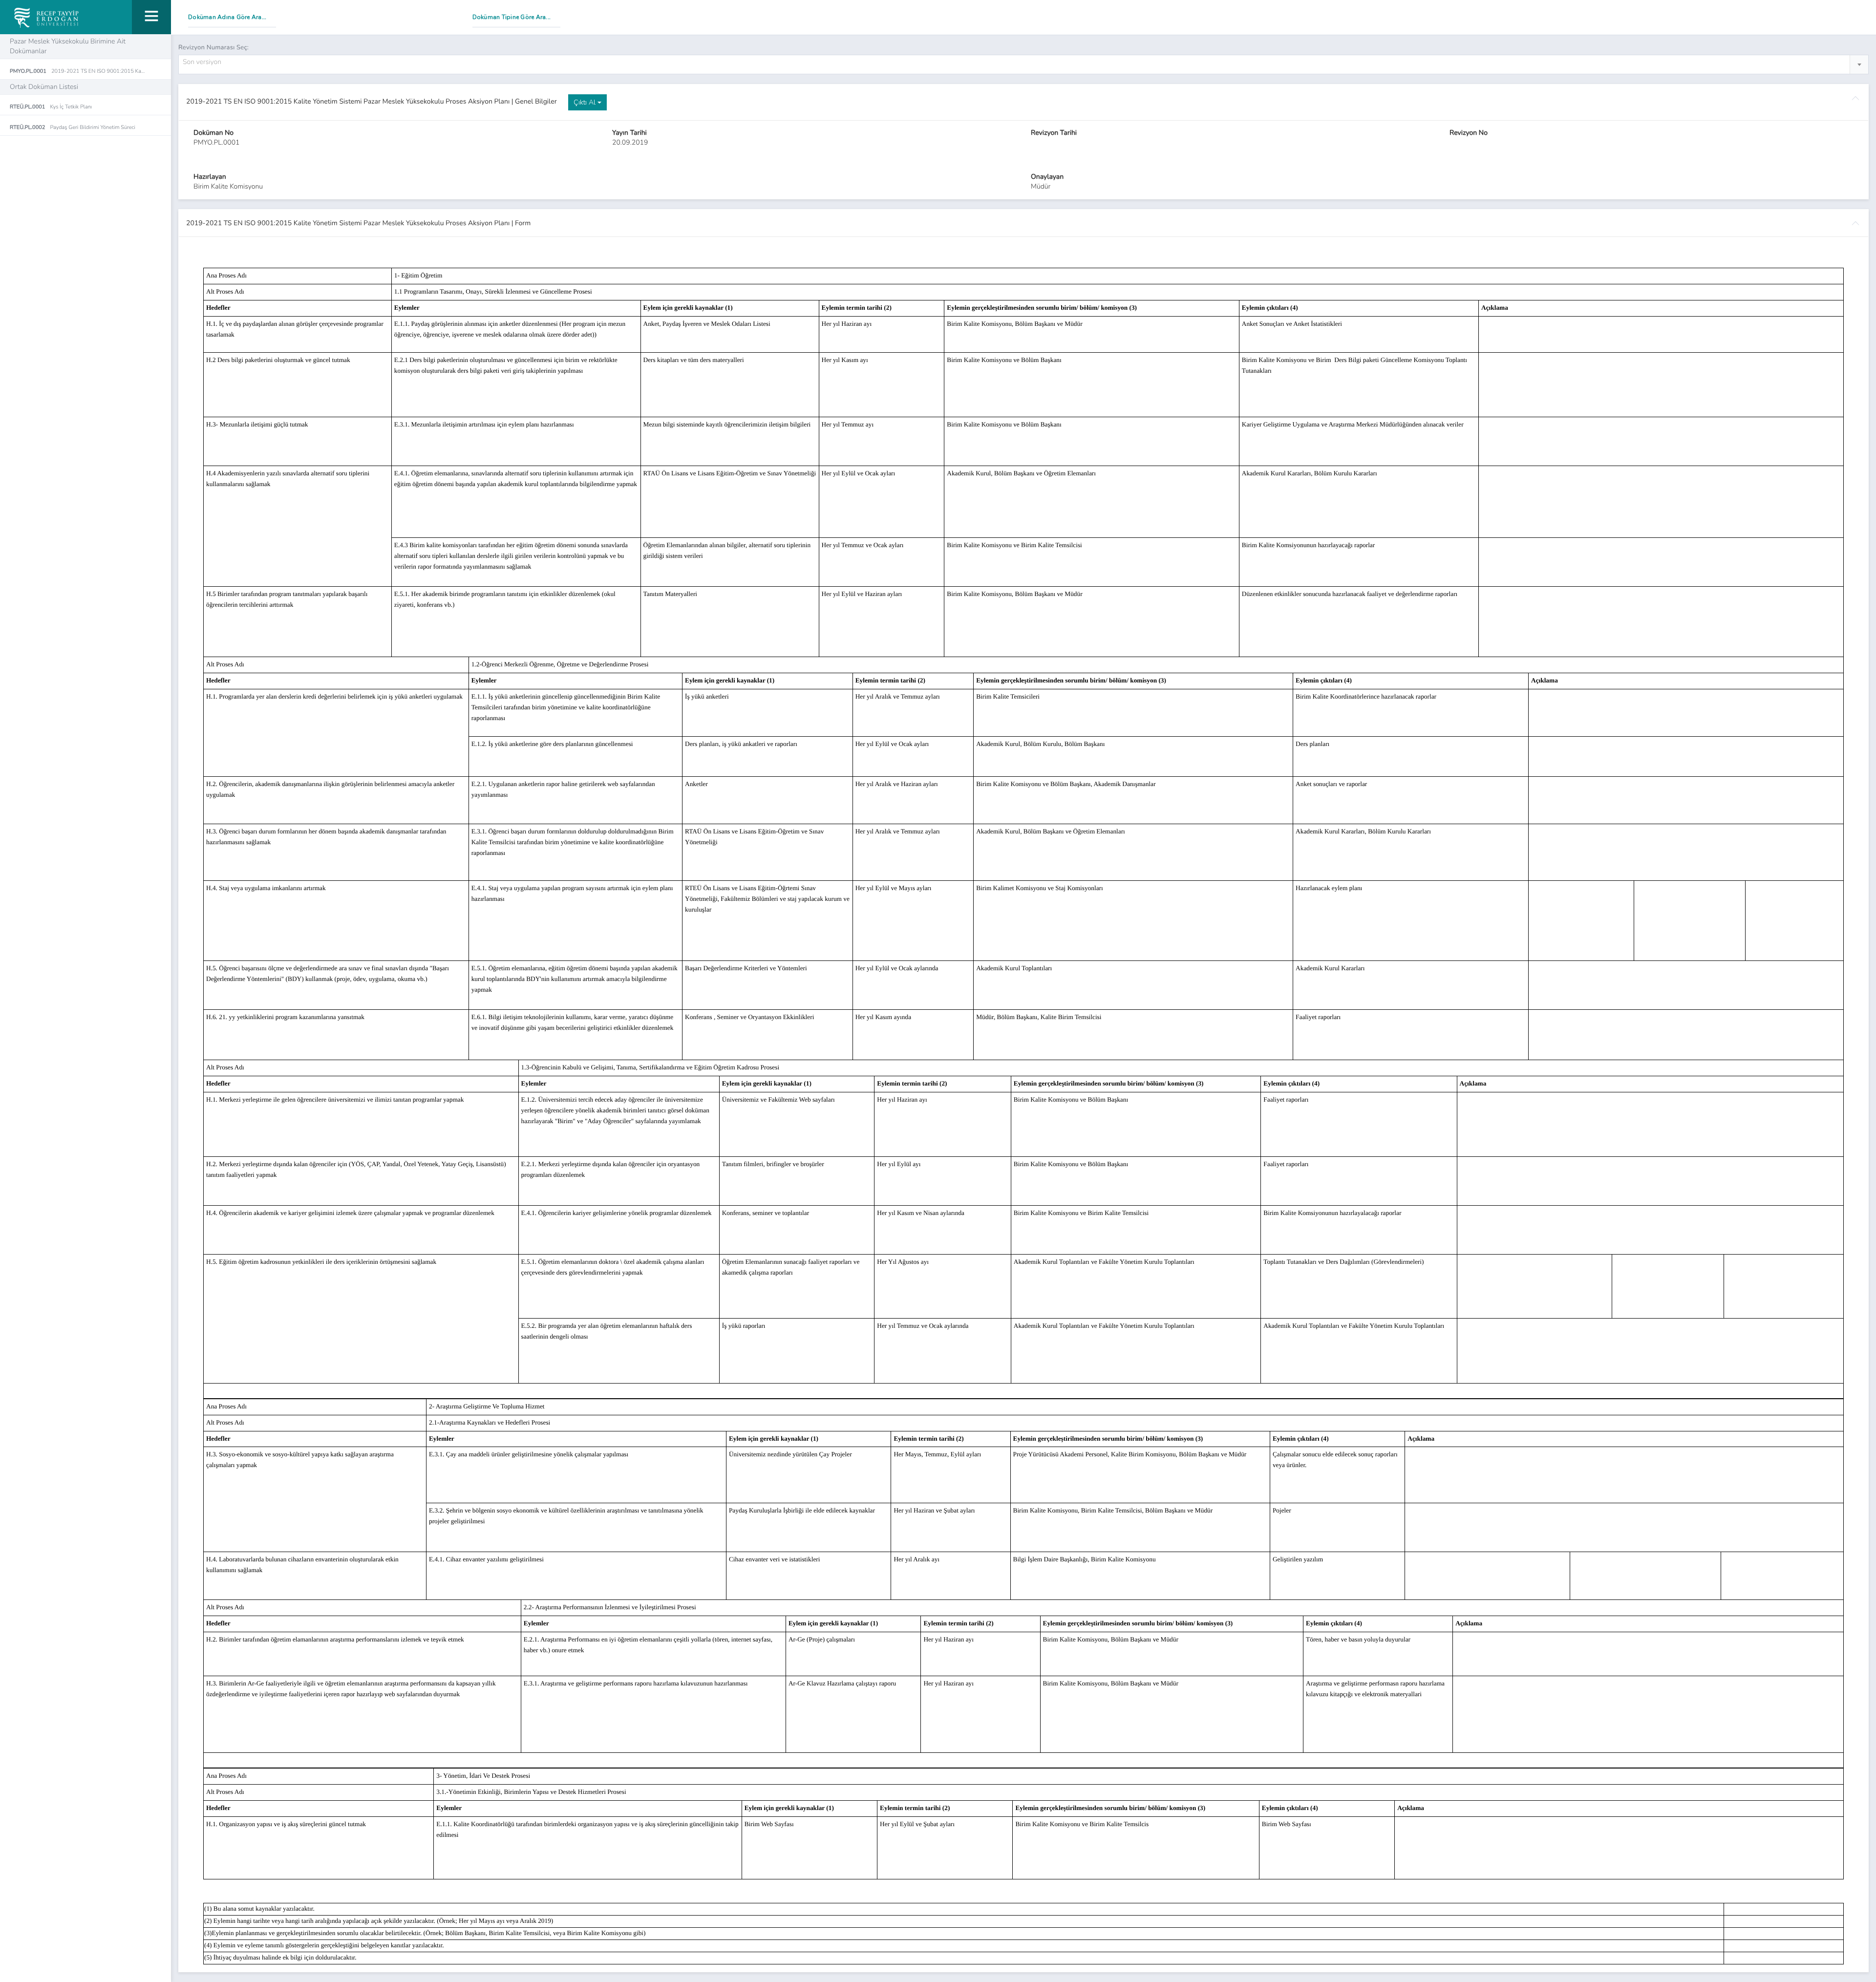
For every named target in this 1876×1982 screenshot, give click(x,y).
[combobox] (1023, 64)
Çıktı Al (586, 102)
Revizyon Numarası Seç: (213, 47)
